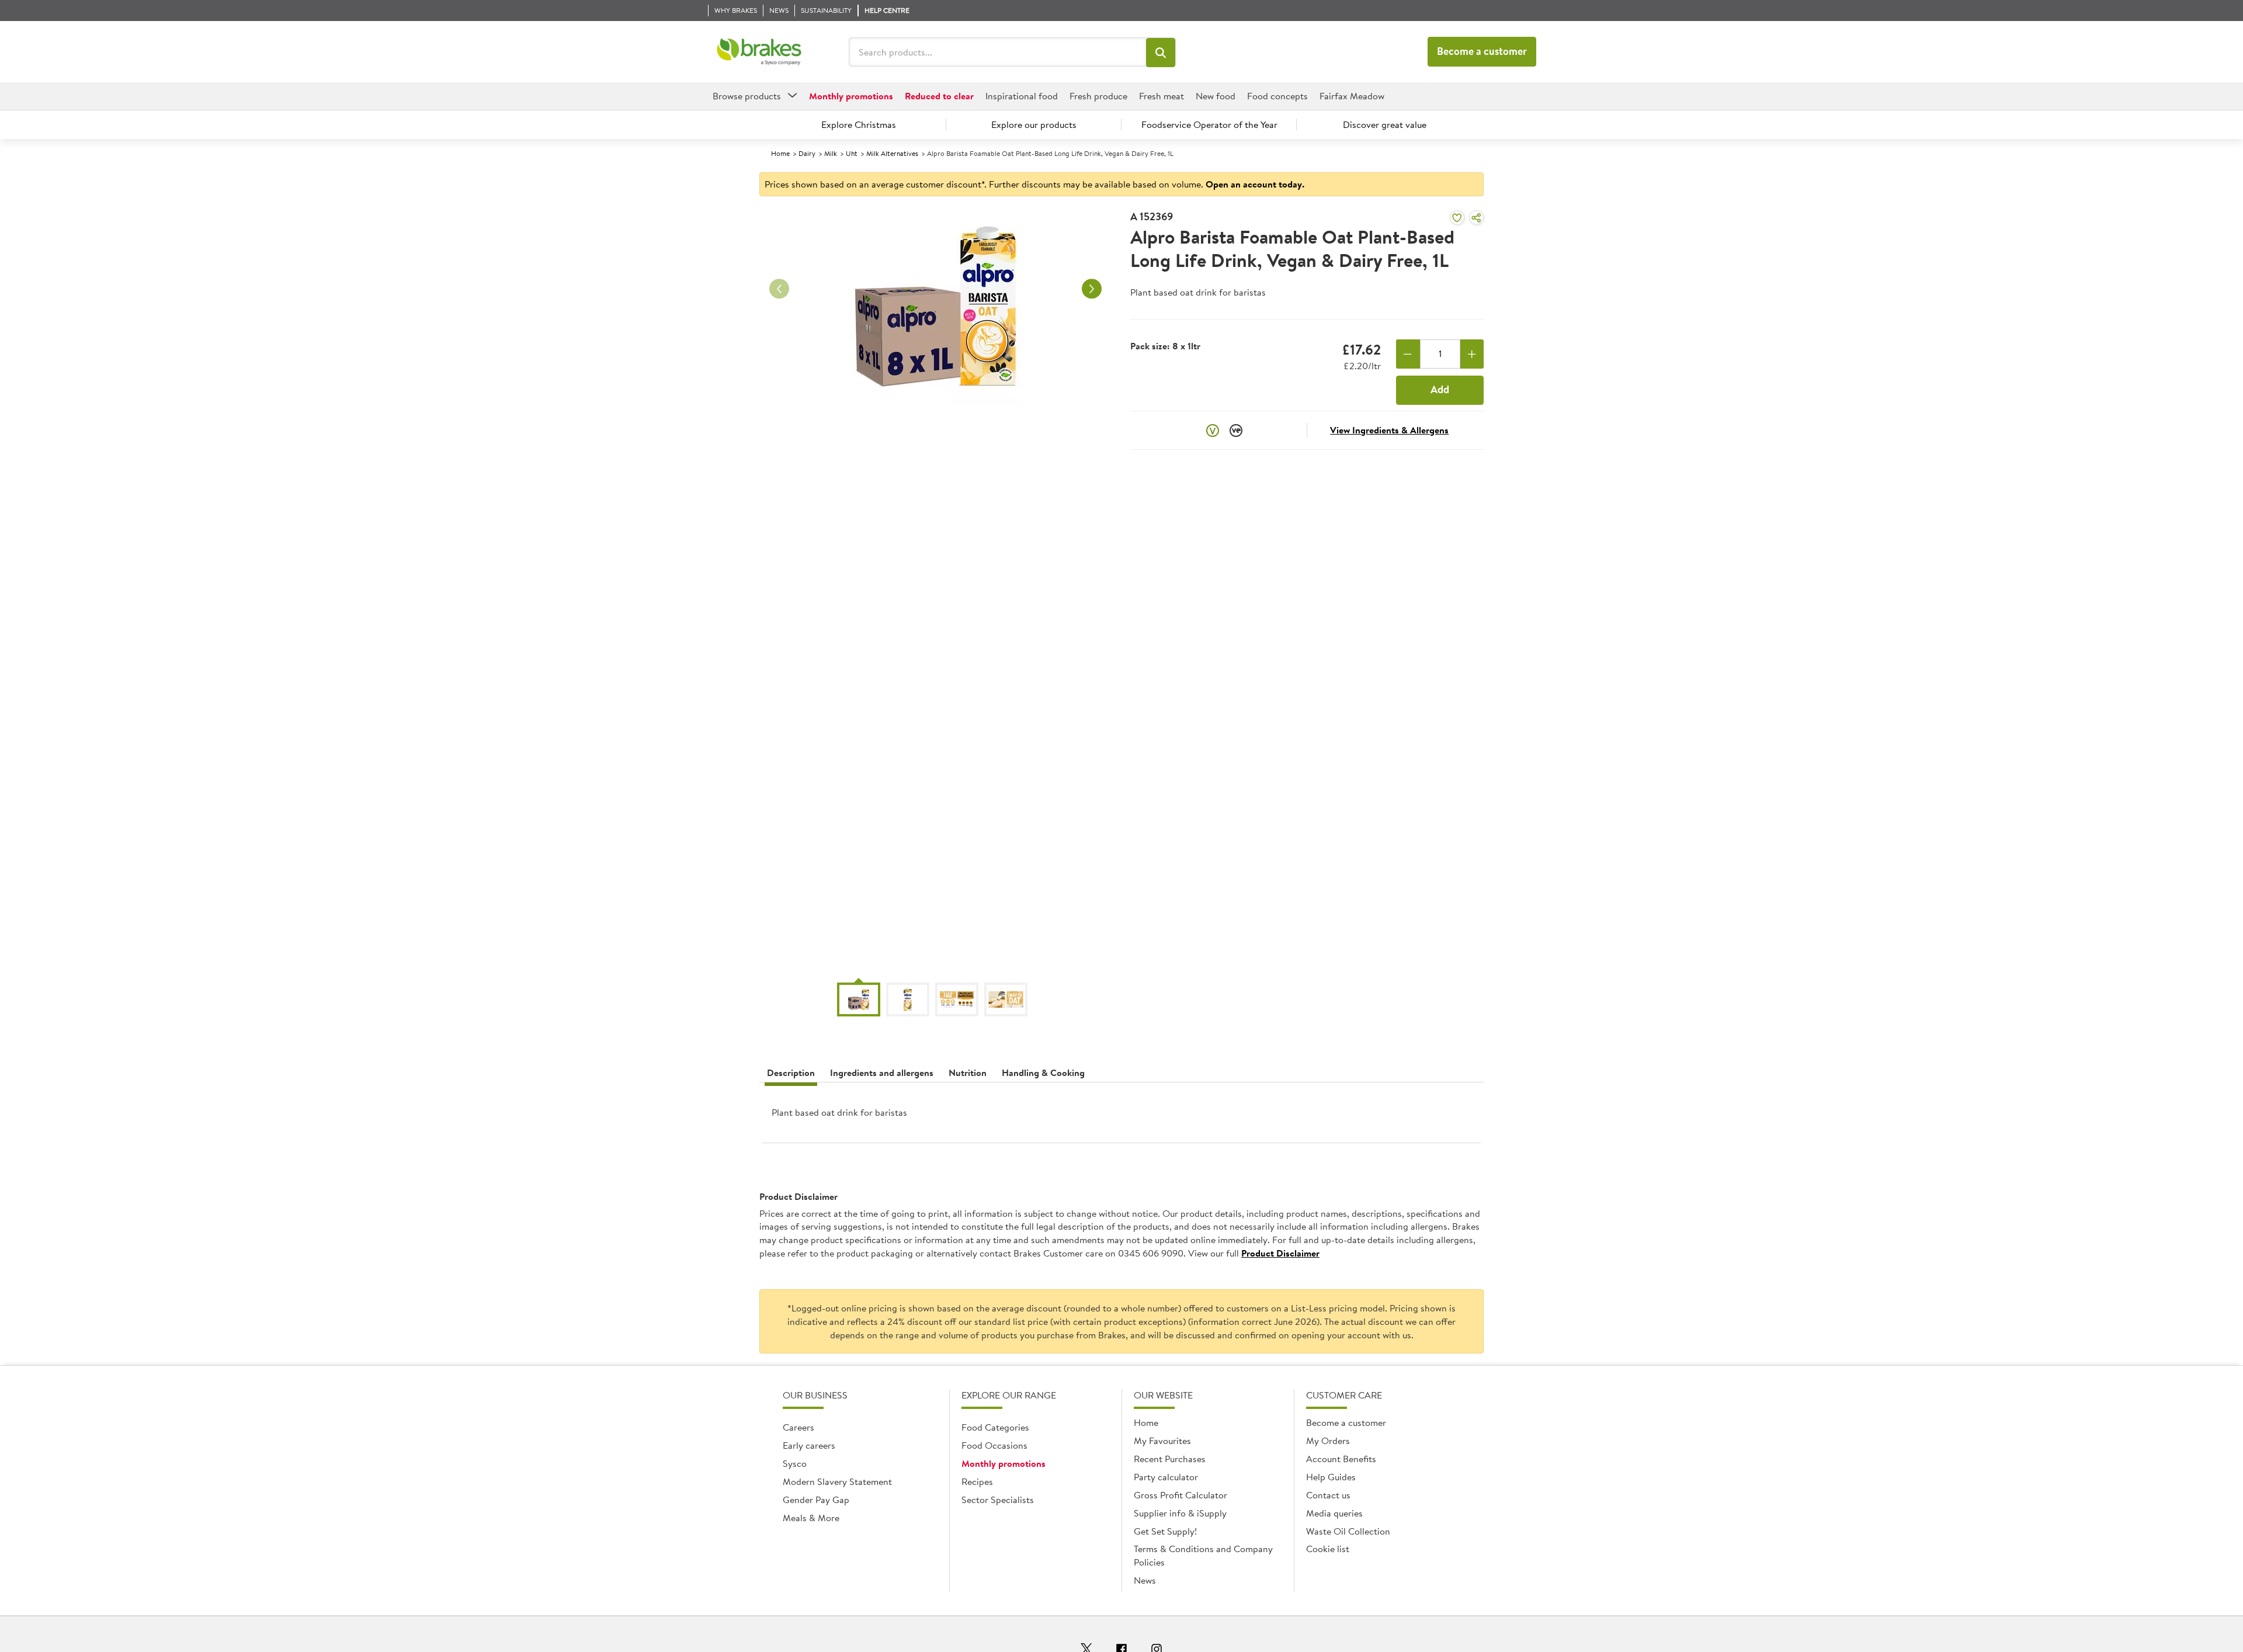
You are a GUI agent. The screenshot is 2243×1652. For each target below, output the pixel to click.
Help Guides (1331, 1477)
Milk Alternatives (892, 153)
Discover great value (1385, 124)
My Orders (1328, 1441)
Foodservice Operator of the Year (1209, 124)
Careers (798, 1427)
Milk (831, 153)
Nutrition (968, 1073)
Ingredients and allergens (882, 1073)
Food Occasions (994, 1445)
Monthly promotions (1004, 1463)
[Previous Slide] (779, 289)
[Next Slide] (1092, 289)
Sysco (795, 1463)
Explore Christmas (859, 124)
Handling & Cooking (1043, 1073)
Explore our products (1034, 124)
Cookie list (1328, 1549)
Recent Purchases (1170, 1459)
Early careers (809, 1445)
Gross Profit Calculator (1180, 1495)
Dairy (807, 153)
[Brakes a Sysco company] (759, 52)
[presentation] (1121, 1117)
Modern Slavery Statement (837, 1481)
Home (780, 153)
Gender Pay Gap (816, 1500)
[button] (1161, 53)
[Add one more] (1472, 354)
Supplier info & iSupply (1180, 1513)
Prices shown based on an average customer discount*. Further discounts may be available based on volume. (1034, 184)
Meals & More (811, 1518)
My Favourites (1162, 1441)
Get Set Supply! (1165, 1531)
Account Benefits (1341, 1459)
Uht (852, 153)
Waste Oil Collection (1348, 1531)
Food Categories (995, 1427)
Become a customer (1482, 51)
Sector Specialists (998, 1500)
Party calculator (1166, 1477)
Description (791, 1073)
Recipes (977, 1481)
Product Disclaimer (1280, 1253)
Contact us (1328, 1495)
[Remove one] (1408, 354)
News (1145, 1580)
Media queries (1334, 1513)
